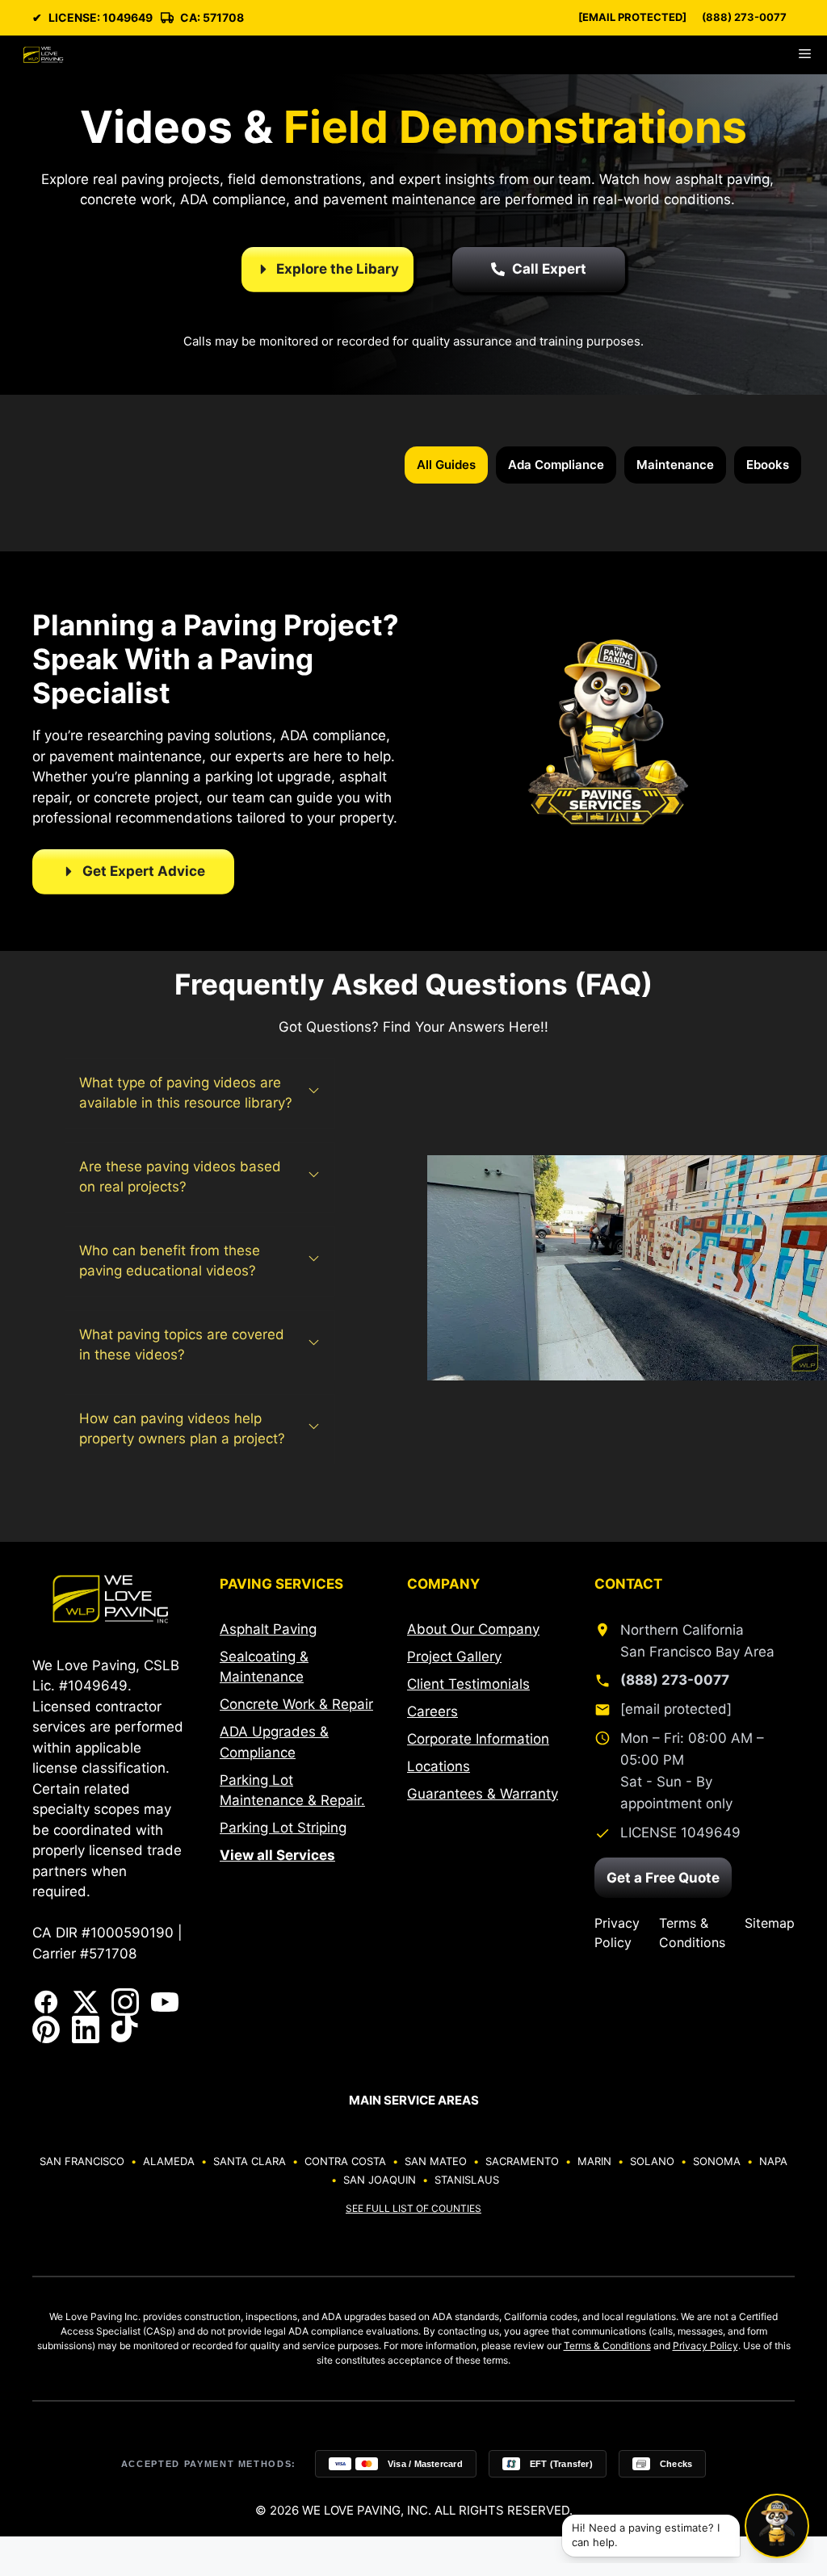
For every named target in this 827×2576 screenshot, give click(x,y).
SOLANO (652, 2161)
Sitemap (770, 1923)
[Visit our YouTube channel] (165, 2002)
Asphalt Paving (268, 1629)
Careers (432, 1711)
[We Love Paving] (43, 55)
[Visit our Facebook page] (46, 2002)
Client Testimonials (468, 1684)
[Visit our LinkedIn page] (86, 2029)
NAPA (773, 2161)
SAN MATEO (436, 2161)
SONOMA (717, 2161)
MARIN (594, 2161)
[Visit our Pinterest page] (46, 2029)
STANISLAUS (467, 2180)
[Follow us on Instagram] (125, 2002)
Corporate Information (478, 1739)
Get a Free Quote (663, 1878)
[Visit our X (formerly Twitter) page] (86, 2002)
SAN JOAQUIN (380, 2180)
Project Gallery (454, 1657)
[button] (200, 1093)
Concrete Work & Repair (296, 1704)
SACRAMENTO (522, 2161)
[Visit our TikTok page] (125, 2029)
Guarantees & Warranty (483, 1794)
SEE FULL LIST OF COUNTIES (413, 2208)
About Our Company (473, 1629)
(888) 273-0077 (744, 17)
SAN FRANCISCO (82, 2161)
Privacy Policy (617, 1933)
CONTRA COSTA (345, 2161)
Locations (439, 1766)
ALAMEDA (169, 2161)
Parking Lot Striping (283, 1828)
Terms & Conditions (692, 1933)
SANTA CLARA (250, 2161)
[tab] (446, 465)
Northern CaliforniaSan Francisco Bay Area (697, 1641)
